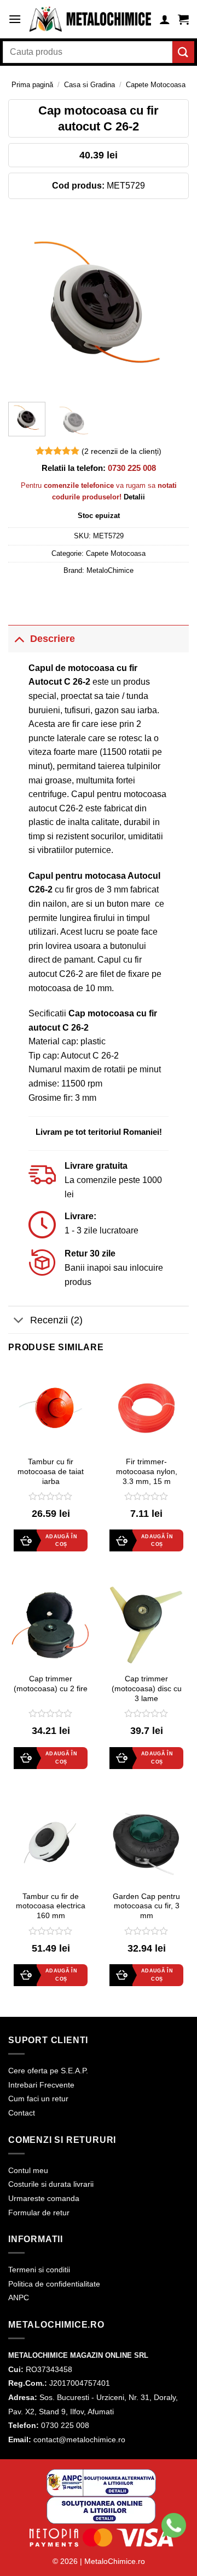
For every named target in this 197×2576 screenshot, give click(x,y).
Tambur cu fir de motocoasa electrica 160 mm (51, 1906)
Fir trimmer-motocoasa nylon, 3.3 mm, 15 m (147, 1471)
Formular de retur (39, 2213)
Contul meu (28, 2170)
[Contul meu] (165, 19)
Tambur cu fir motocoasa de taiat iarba (51, 1471)
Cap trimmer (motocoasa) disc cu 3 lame (147, 1688)
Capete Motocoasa (156, 85)
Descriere (53, 639)
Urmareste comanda (44, 2198)
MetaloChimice (110, 570)
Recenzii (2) (56, 1320)
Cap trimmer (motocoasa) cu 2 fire (51, 1684)
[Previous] (26, 303)
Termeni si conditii (39, 2270)
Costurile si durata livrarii (51, 2184)
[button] (15, 19)
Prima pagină (32, 85)
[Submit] (183, 52)
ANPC (19, 2298)
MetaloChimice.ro (115, 2561)
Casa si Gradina (89, 85)
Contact (22, 2113)
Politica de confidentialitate (54, 2284)
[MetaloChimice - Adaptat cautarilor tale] (90, 19)
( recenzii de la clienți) (121, 451)
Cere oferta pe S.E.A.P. (48, 2071)
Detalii (134, 497)
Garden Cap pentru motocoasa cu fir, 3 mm (146, 1906)
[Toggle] (19, 638)
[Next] (171, 303)
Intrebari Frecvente (41, 2085)
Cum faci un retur (38, 2099)
